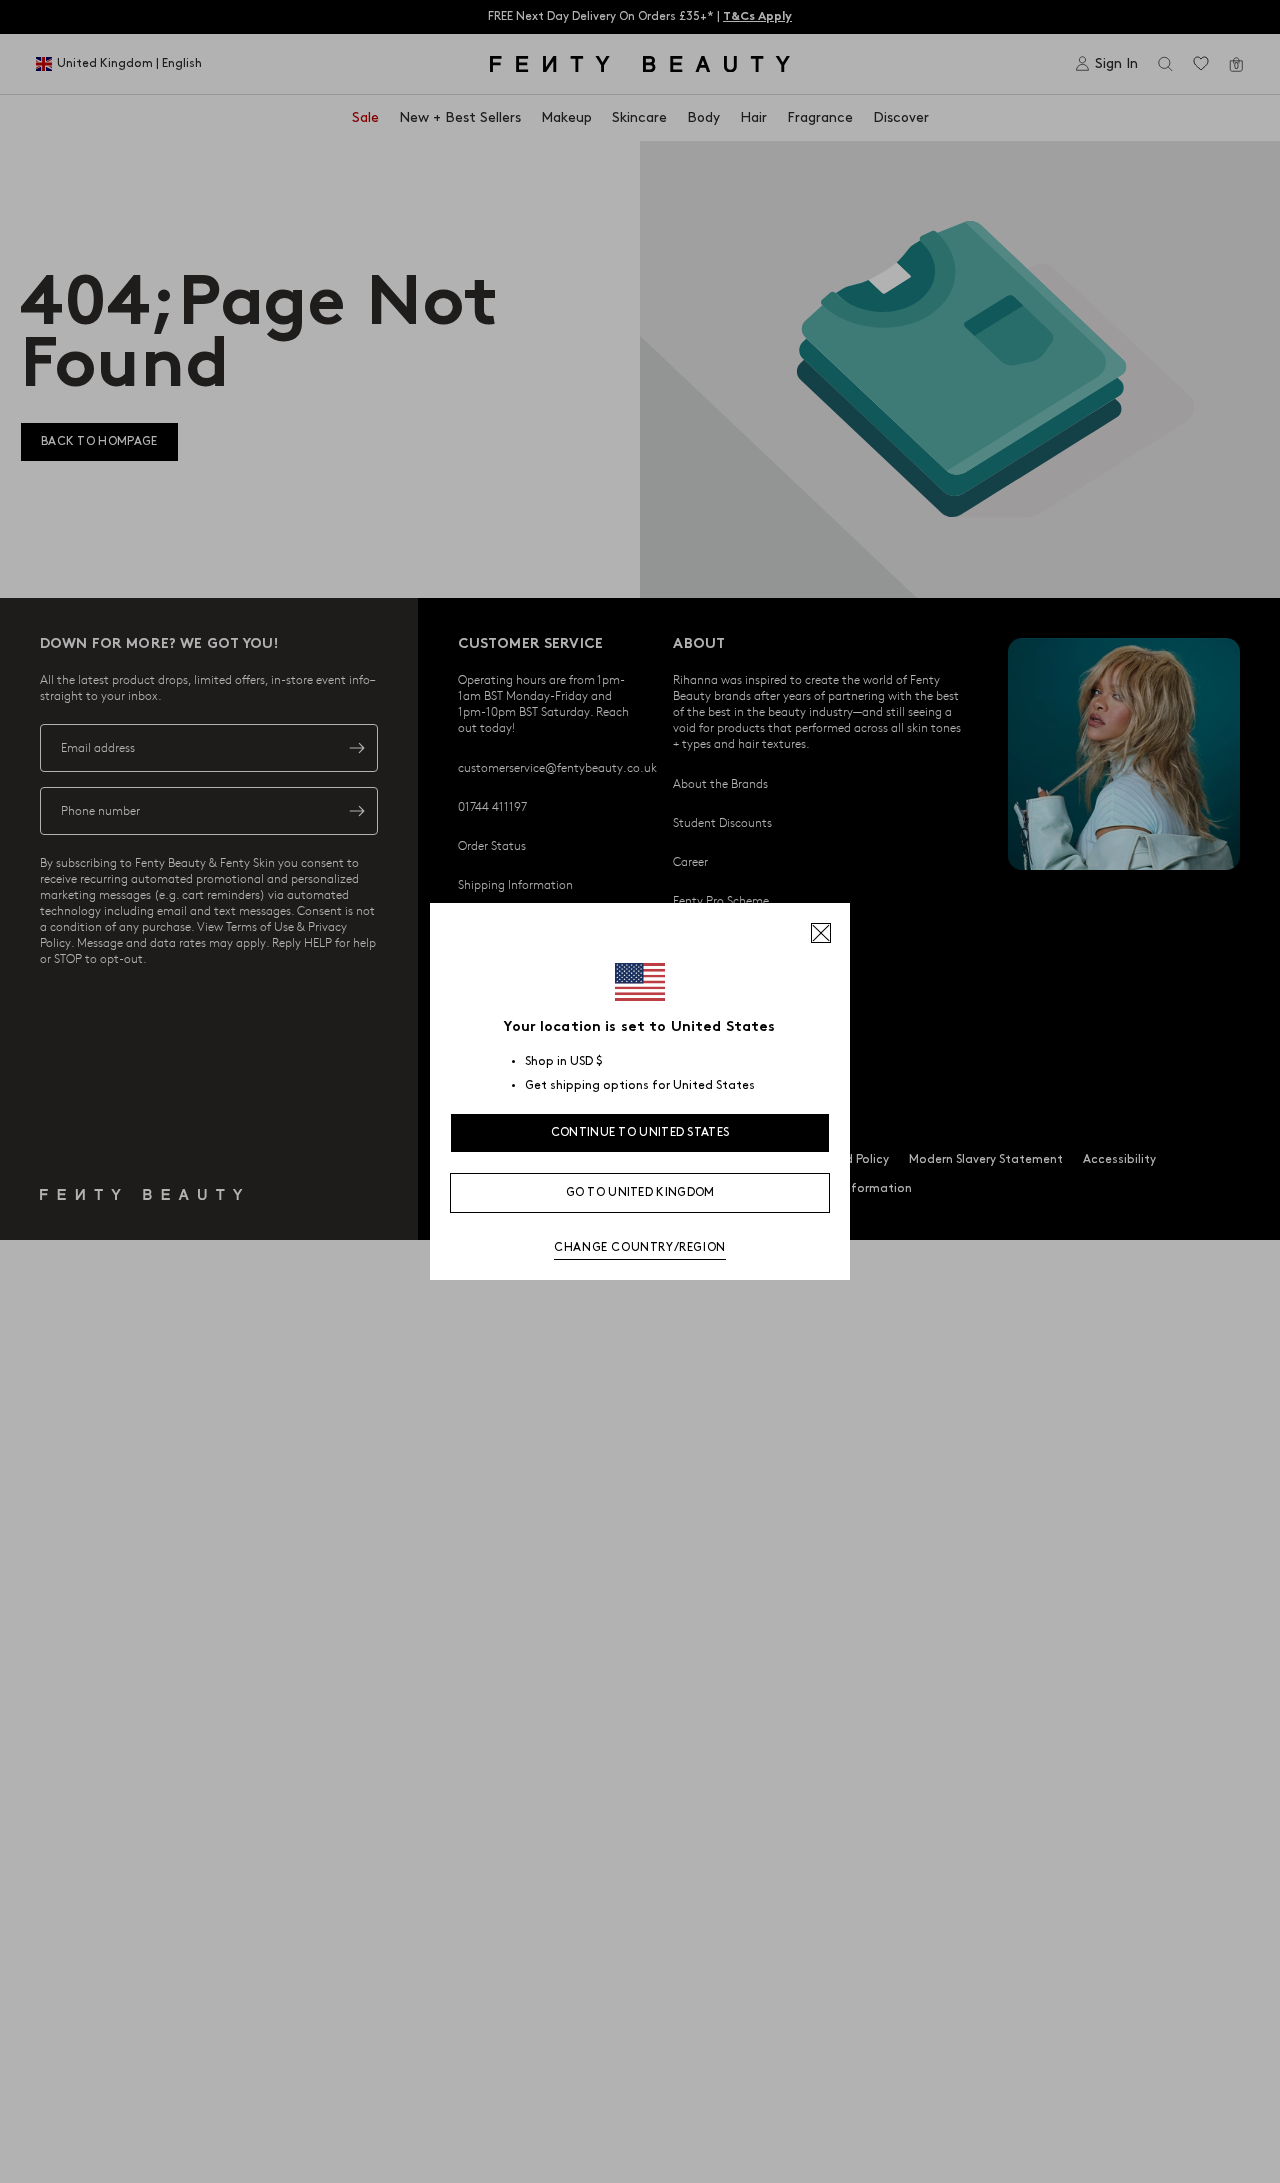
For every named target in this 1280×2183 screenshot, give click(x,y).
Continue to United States (640, 1132)
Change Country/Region (640, 1247)
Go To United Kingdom (640, 1192)
